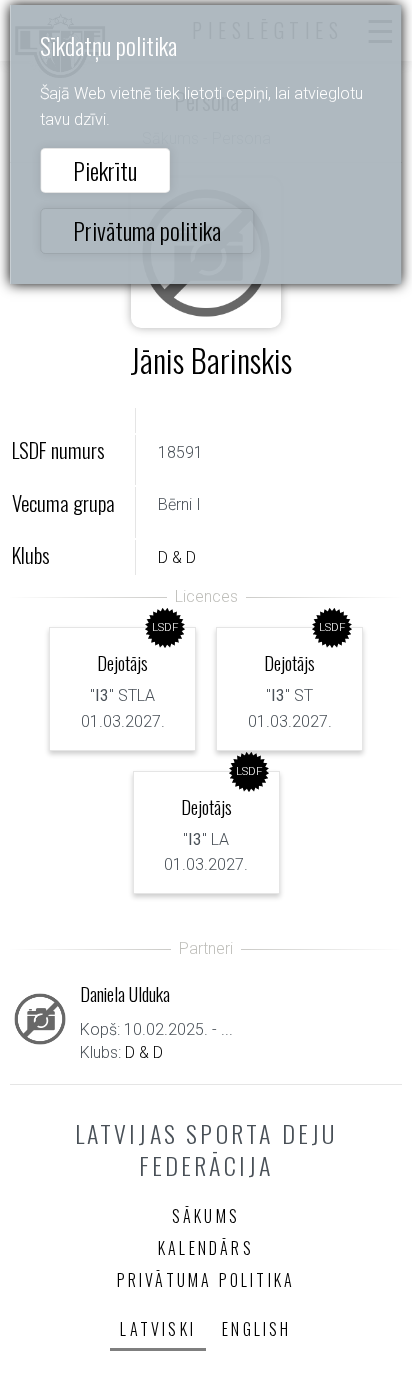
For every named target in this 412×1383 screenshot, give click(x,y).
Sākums (206, 1216)
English (256, 1329)
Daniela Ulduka (125, 993)
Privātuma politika (147, 230)
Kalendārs (206, 1248)
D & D (177, 557)
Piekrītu (105, 170)
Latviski (158, 1329)
